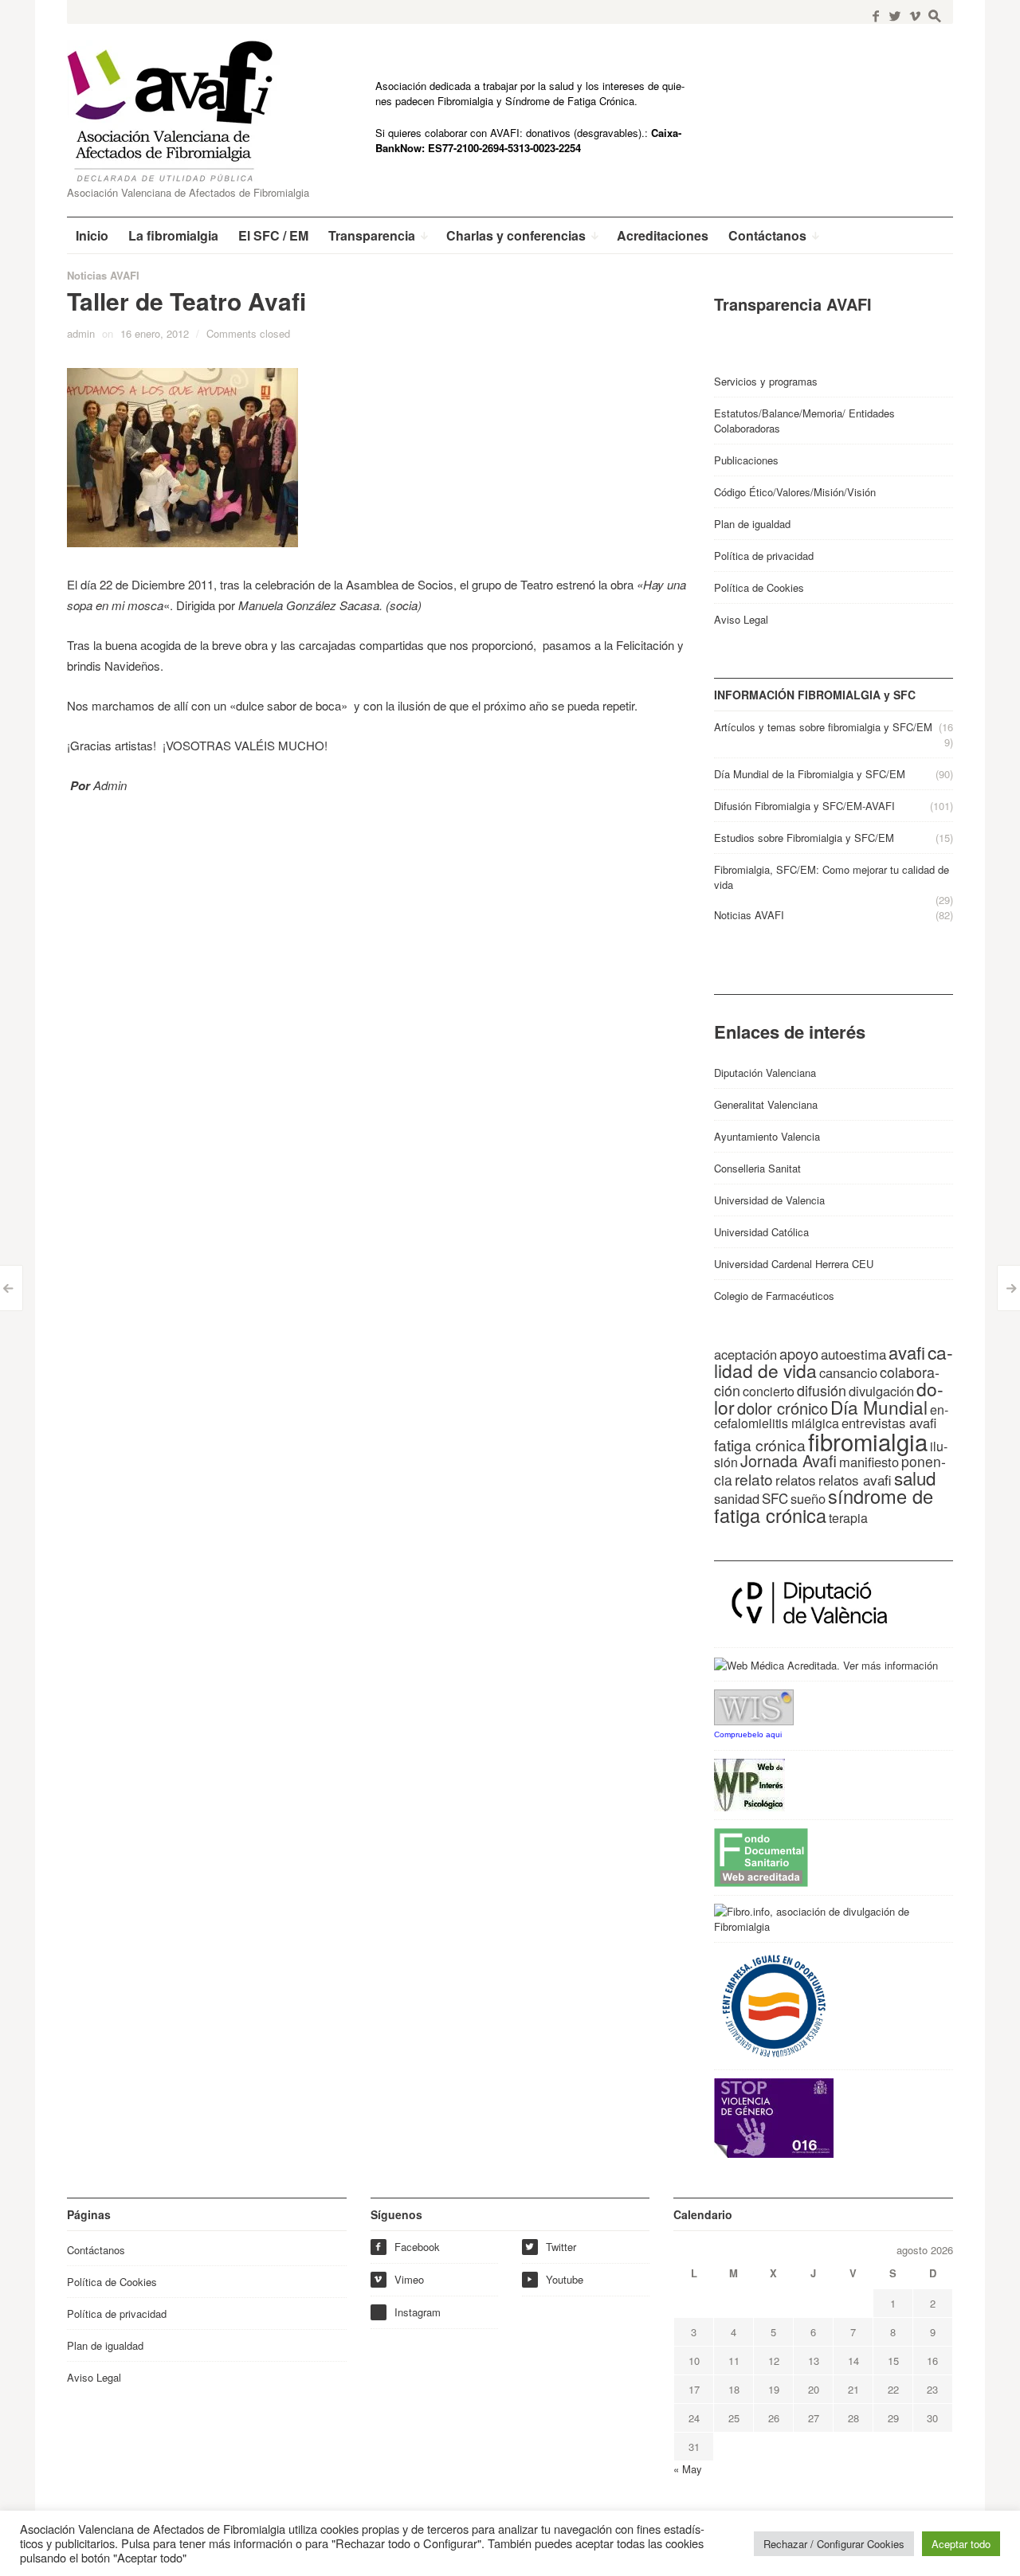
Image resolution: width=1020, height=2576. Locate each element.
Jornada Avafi (789, 1460)
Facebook (407, 2247)
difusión (822, 1390)
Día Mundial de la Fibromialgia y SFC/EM (810, 774)
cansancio (848, 1372)
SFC (775, 1498)
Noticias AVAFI (103, 275)
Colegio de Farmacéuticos (774, 1296)
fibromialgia (868, 1441)
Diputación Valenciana (765, 1073)
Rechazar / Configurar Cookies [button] (834, 2544)
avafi (907, 1352)
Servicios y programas (766, 381)
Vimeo (398, 2279)
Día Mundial (879, 1407)
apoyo (799, 1353)
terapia (848, 1518)
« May (688, 2469)
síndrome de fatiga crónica (824, 1505)
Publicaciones (746, 460)
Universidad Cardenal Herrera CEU (794, 1264)
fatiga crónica (760, 1445)
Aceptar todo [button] (961, 2544)
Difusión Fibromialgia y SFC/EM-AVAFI (804, 806)
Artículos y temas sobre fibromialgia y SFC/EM (823, 727)
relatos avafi (855, 1480)
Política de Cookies (759, 587)
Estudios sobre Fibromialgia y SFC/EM (804, 838)
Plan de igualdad (752, 524)
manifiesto (869, 1462)
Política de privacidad (764, 556)
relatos (796, 1480)
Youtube (555, 2279)
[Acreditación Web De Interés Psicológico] (749, 1784)
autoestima (853, 1354)
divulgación (881, 1391)
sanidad (737, 1498)
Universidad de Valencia (769, 1200)
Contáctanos (96, 2250)
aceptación (745, 1354)
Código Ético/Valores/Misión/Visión (795, 492)
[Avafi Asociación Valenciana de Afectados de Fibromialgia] (182, 111)
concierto (769, 1391)
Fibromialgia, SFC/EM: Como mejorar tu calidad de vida (832, 877)
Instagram (418, 2312)
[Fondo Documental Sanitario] (761, 1856)
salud (915, 1478)
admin (81, 333)
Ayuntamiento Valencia (767, 1136)
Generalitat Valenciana (766, 1104)
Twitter (551, 2247)
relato (754, 1479)
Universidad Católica (761, 1232)
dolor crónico (783, 1408)
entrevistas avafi (889, 1423)
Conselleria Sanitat (757, 1168)
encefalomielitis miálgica (831, 1416)
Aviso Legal (741, 619)
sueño (808, 1498)
